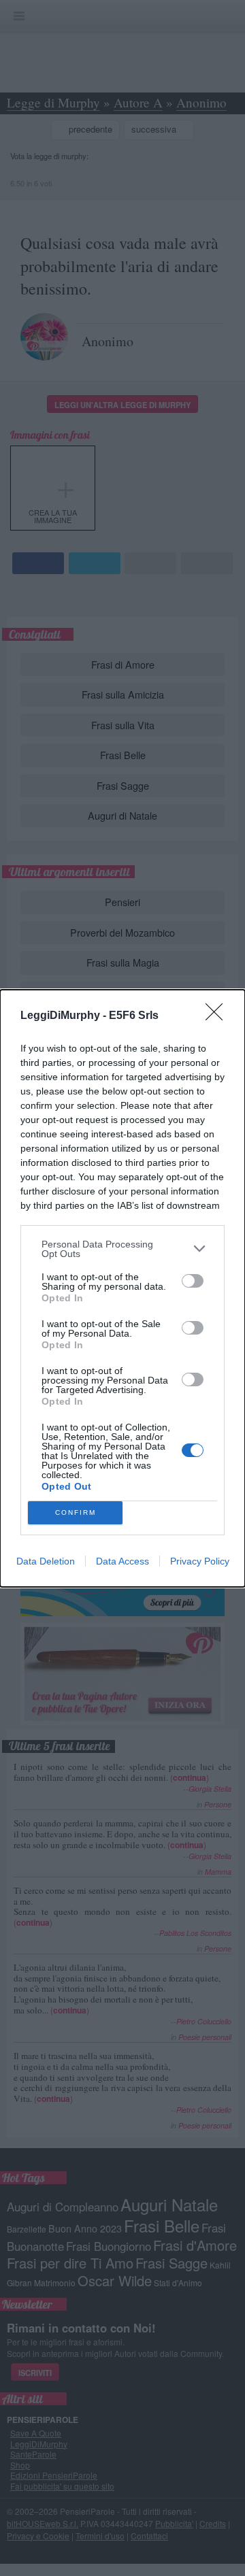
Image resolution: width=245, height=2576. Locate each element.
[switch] (193, 1281)
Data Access (122, 1561)
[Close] (218, 1016)
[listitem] (122, 1249)
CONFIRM (76, 1512)
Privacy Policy (200, 1561)
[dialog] (122, 1288)
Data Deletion (46, 1561)
